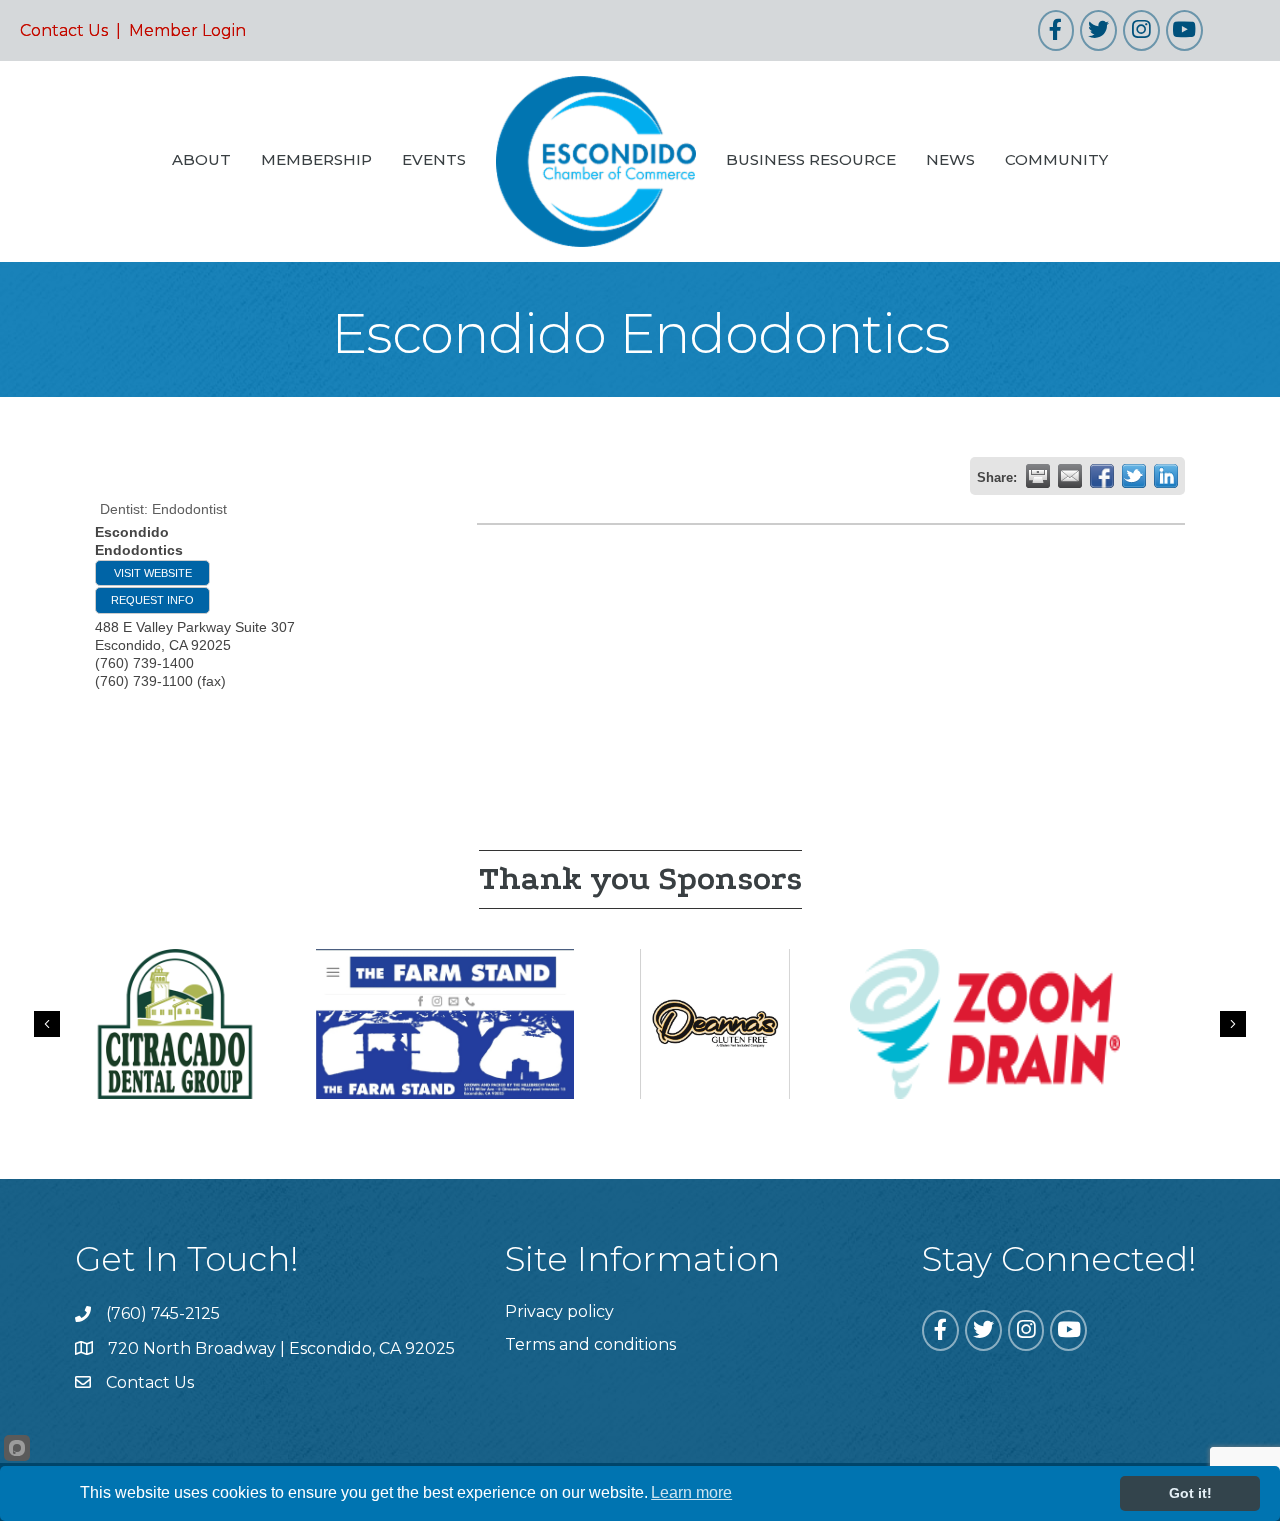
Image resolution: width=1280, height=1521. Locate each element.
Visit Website (153, 573)
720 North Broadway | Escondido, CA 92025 (281, 1348)
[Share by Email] (1070, 476)
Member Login (187, 30)
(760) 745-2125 (163, 1313)
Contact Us (64, 30)
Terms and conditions (590, 1344)
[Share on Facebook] (1102, 476)
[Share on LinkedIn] (1166, 476)
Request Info (152, 600)
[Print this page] (1038, 476)
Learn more (691, 1492)
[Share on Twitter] (1134, 476)
